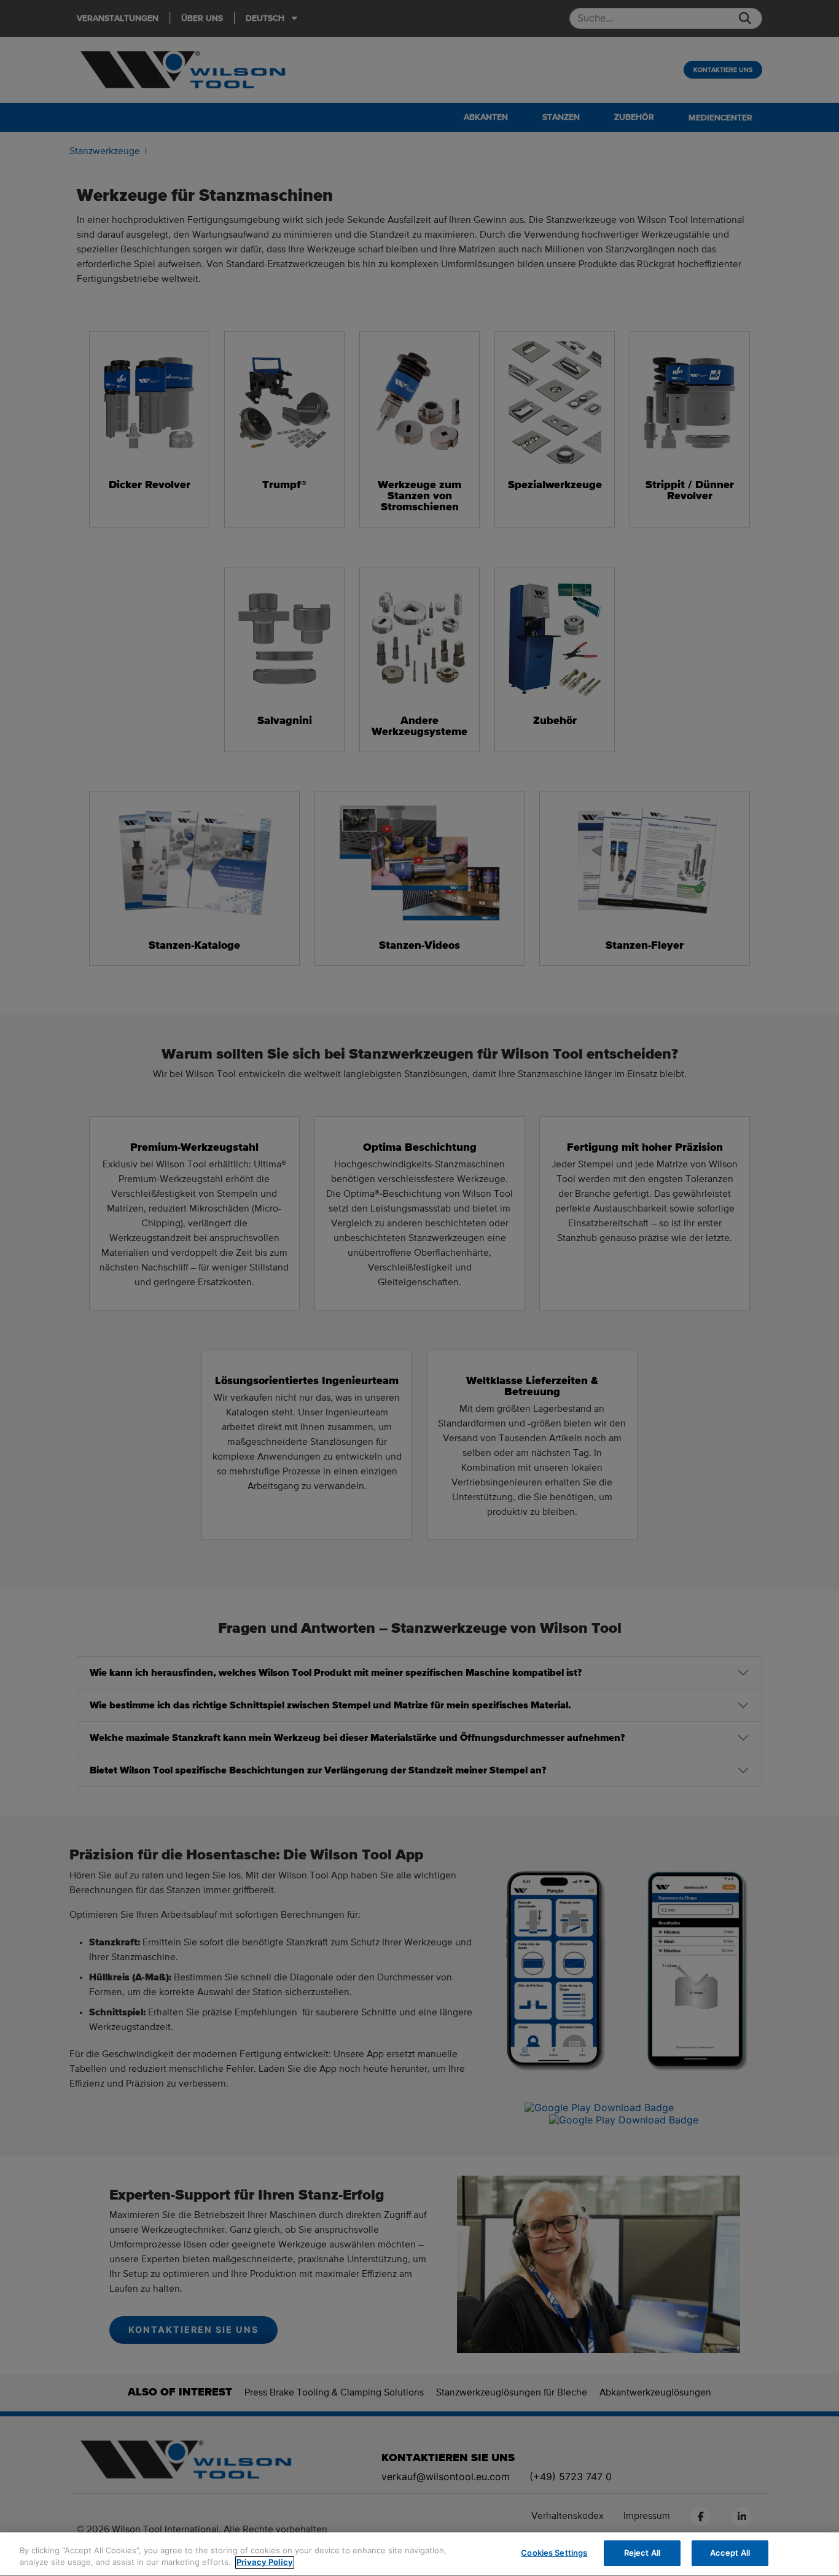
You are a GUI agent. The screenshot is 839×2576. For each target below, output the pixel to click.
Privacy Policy (265, 2562)
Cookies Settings (554, 2553)
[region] (419, 2554)
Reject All (642, 2553)
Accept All (730, 2553)
